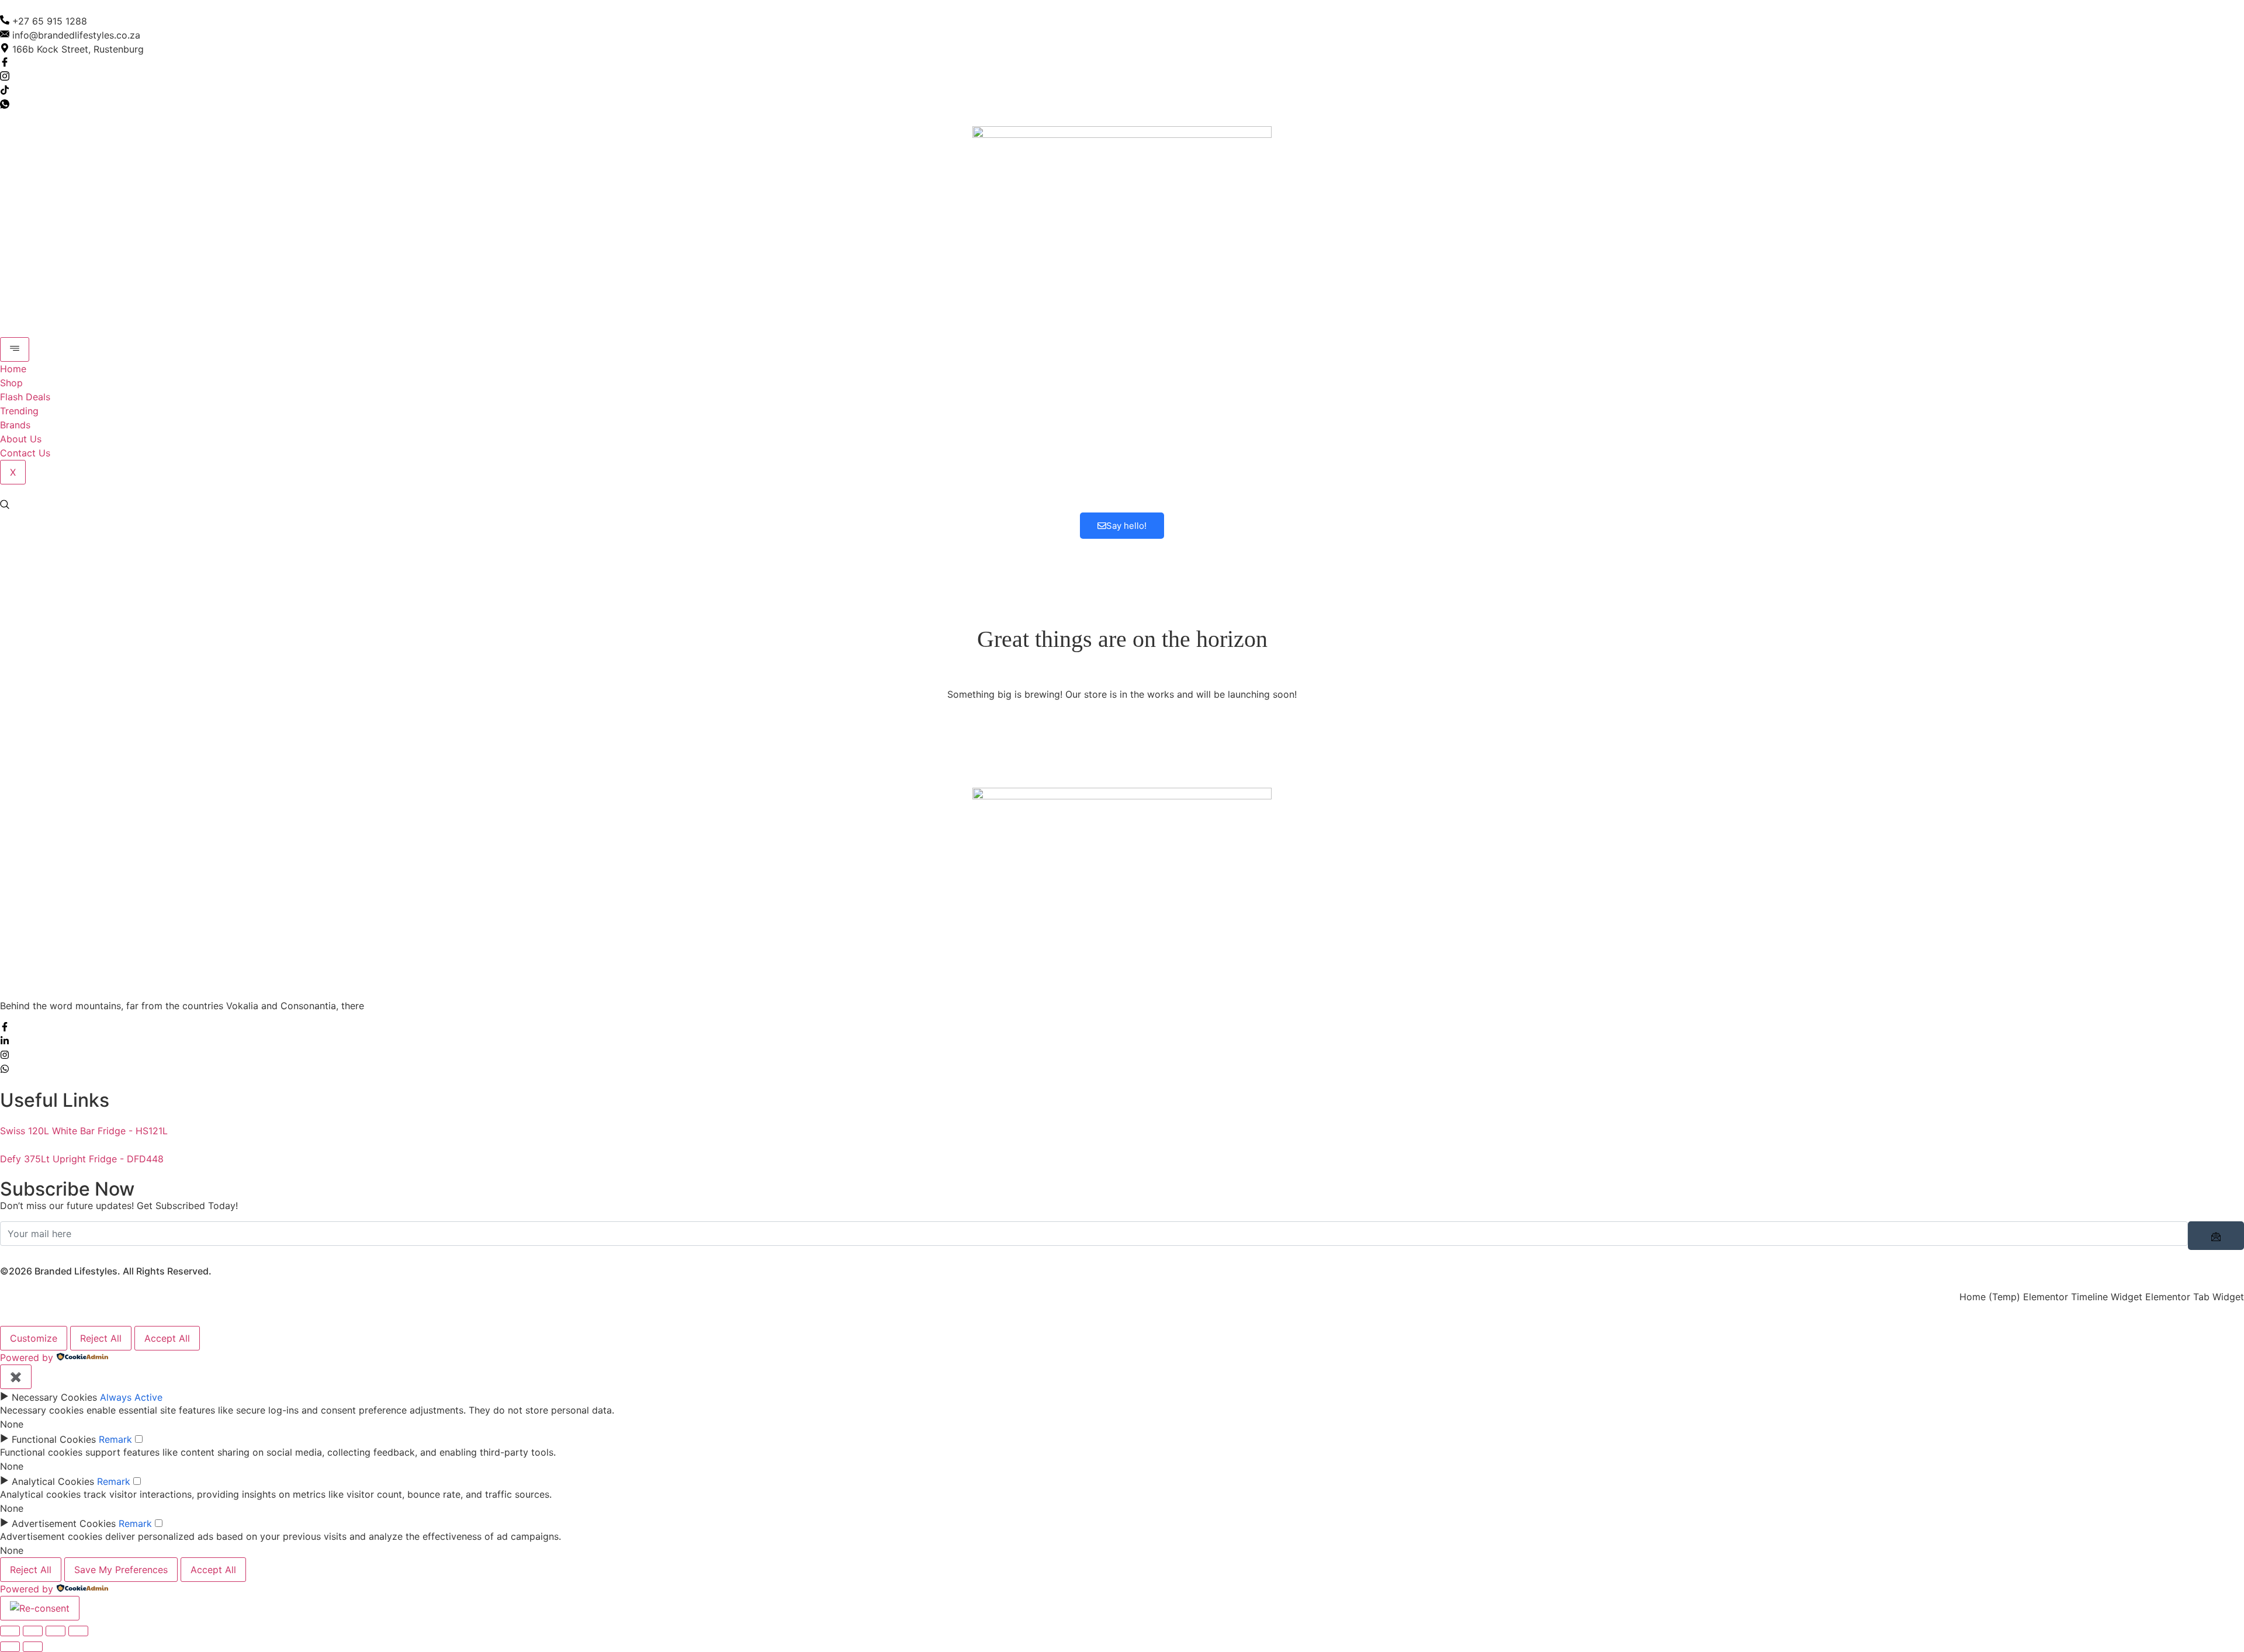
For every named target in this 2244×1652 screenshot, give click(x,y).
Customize (34, 1338)
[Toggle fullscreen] (33, 1631)
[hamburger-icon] (15, 349)
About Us (21, 439)
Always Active (131, 1397)
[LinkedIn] (5, 1042)
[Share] (56, 1631)
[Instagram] (5, 77)
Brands (15, 425)
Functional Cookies (54, 1439)
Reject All (101, 1338)
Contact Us (25, 453)
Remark (115, 1439)
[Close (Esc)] (78, 1631)
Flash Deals (25, 397)
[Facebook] (5, 63)
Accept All (167, 1338)
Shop (11, 383)
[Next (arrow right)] (33, 1647)
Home (13, 369)
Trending (19, 411)
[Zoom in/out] (10, 1631)
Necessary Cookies (54, 1397)
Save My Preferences (121, 1570)
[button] (5, 505)
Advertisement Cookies (64, 1523)
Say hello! (1126, 526)
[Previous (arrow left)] (10, 1647)
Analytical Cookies (53, 1481)
